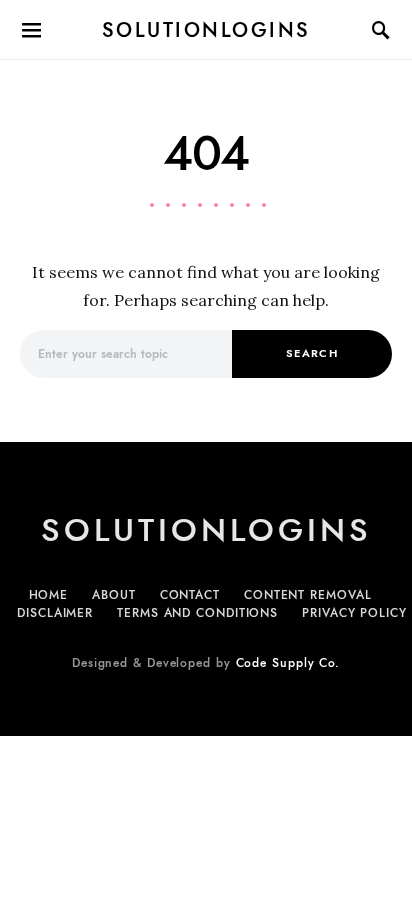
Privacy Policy (354, 613)
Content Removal (308, 595)
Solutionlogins (206, 30)
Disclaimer (55, 613)
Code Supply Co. (288, 663)
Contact (190, 595)
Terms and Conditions (197, 613)
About (114, 595)
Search (312, 353)
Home (49, 595)
